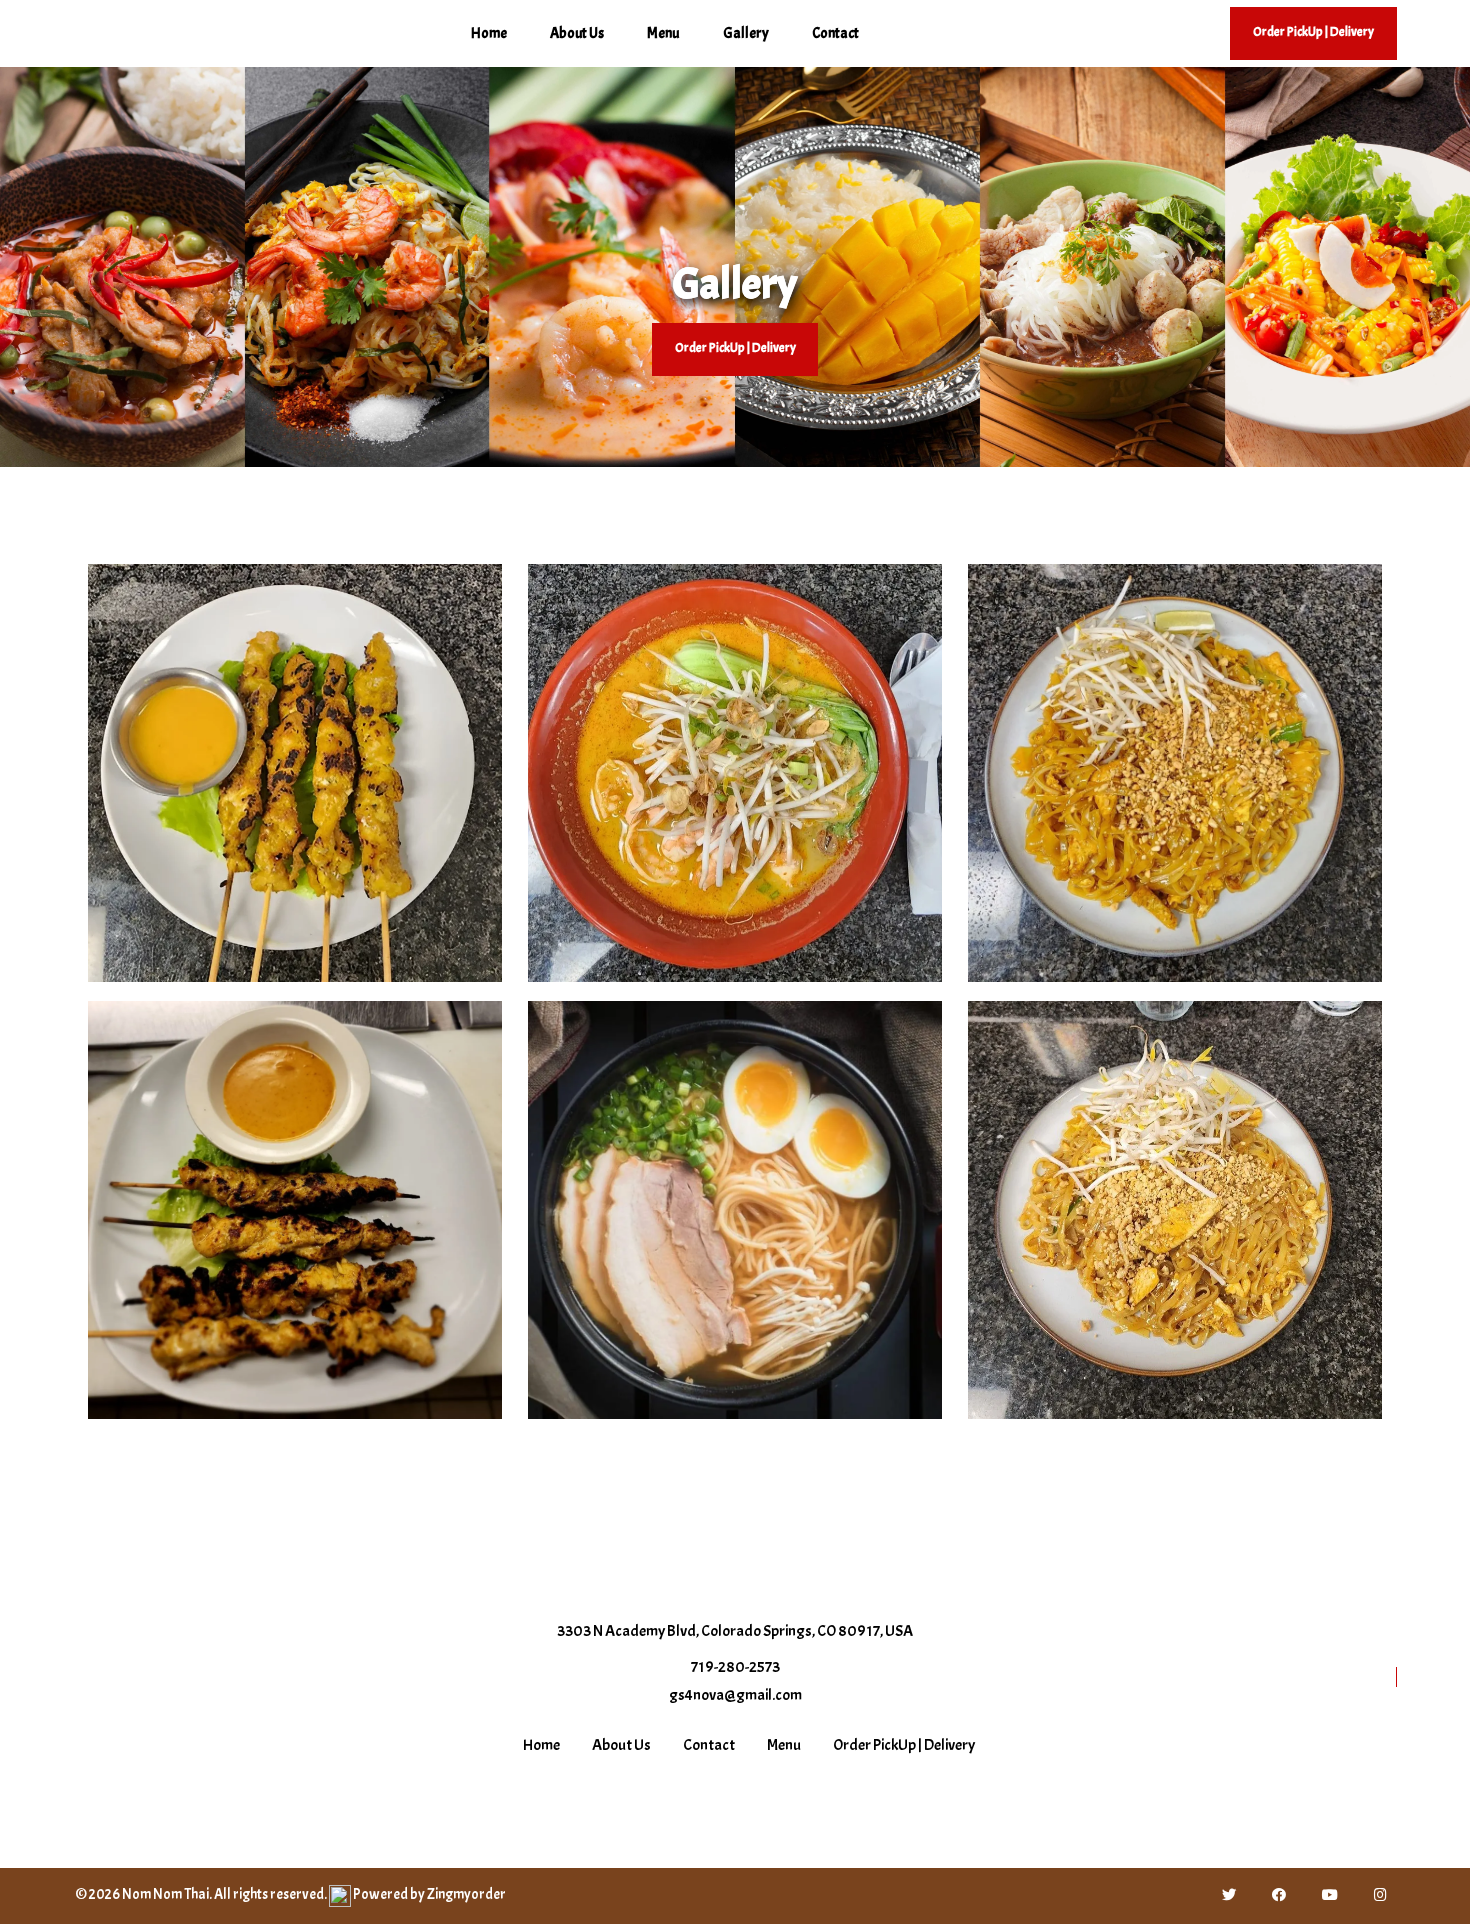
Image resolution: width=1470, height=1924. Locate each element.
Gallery (746, 33)
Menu (663, 33)
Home (489, 33)
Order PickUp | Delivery (735, 348)
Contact (835, 33)
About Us (577, 33)
